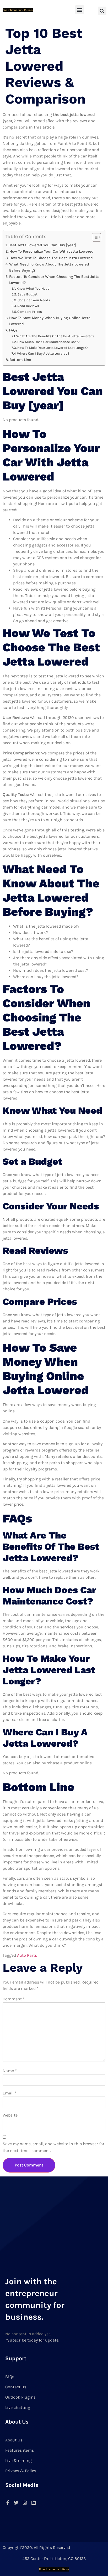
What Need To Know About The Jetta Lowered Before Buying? (49, 267)
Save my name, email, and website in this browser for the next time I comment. (53, 2147)
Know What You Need (33, 288)
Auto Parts (27, 1955)
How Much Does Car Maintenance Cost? (48, 342)
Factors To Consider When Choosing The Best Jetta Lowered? (54, 280)
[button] (80, 10)
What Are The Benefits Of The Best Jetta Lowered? (55, 336)
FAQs (13, 330)
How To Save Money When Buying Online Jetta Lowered (50, 321)
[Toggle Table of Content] (94, 237)
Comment (14, 1999)
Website (10, 2115)
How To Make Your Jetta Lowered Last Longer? (53, 348)
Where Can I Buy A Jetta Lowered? (43, 353)
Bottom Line (20, 360)
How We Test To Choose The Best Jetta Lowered (51, 258)
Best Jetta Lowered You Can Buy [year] (42, 245)
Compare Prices (30, 312)
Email (10, 2093)
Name (10, 2071)
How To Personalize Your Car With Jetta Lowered (52, 251)
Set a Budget (28, 294)
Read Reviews (28, 306)
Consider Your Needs (34, 300)
